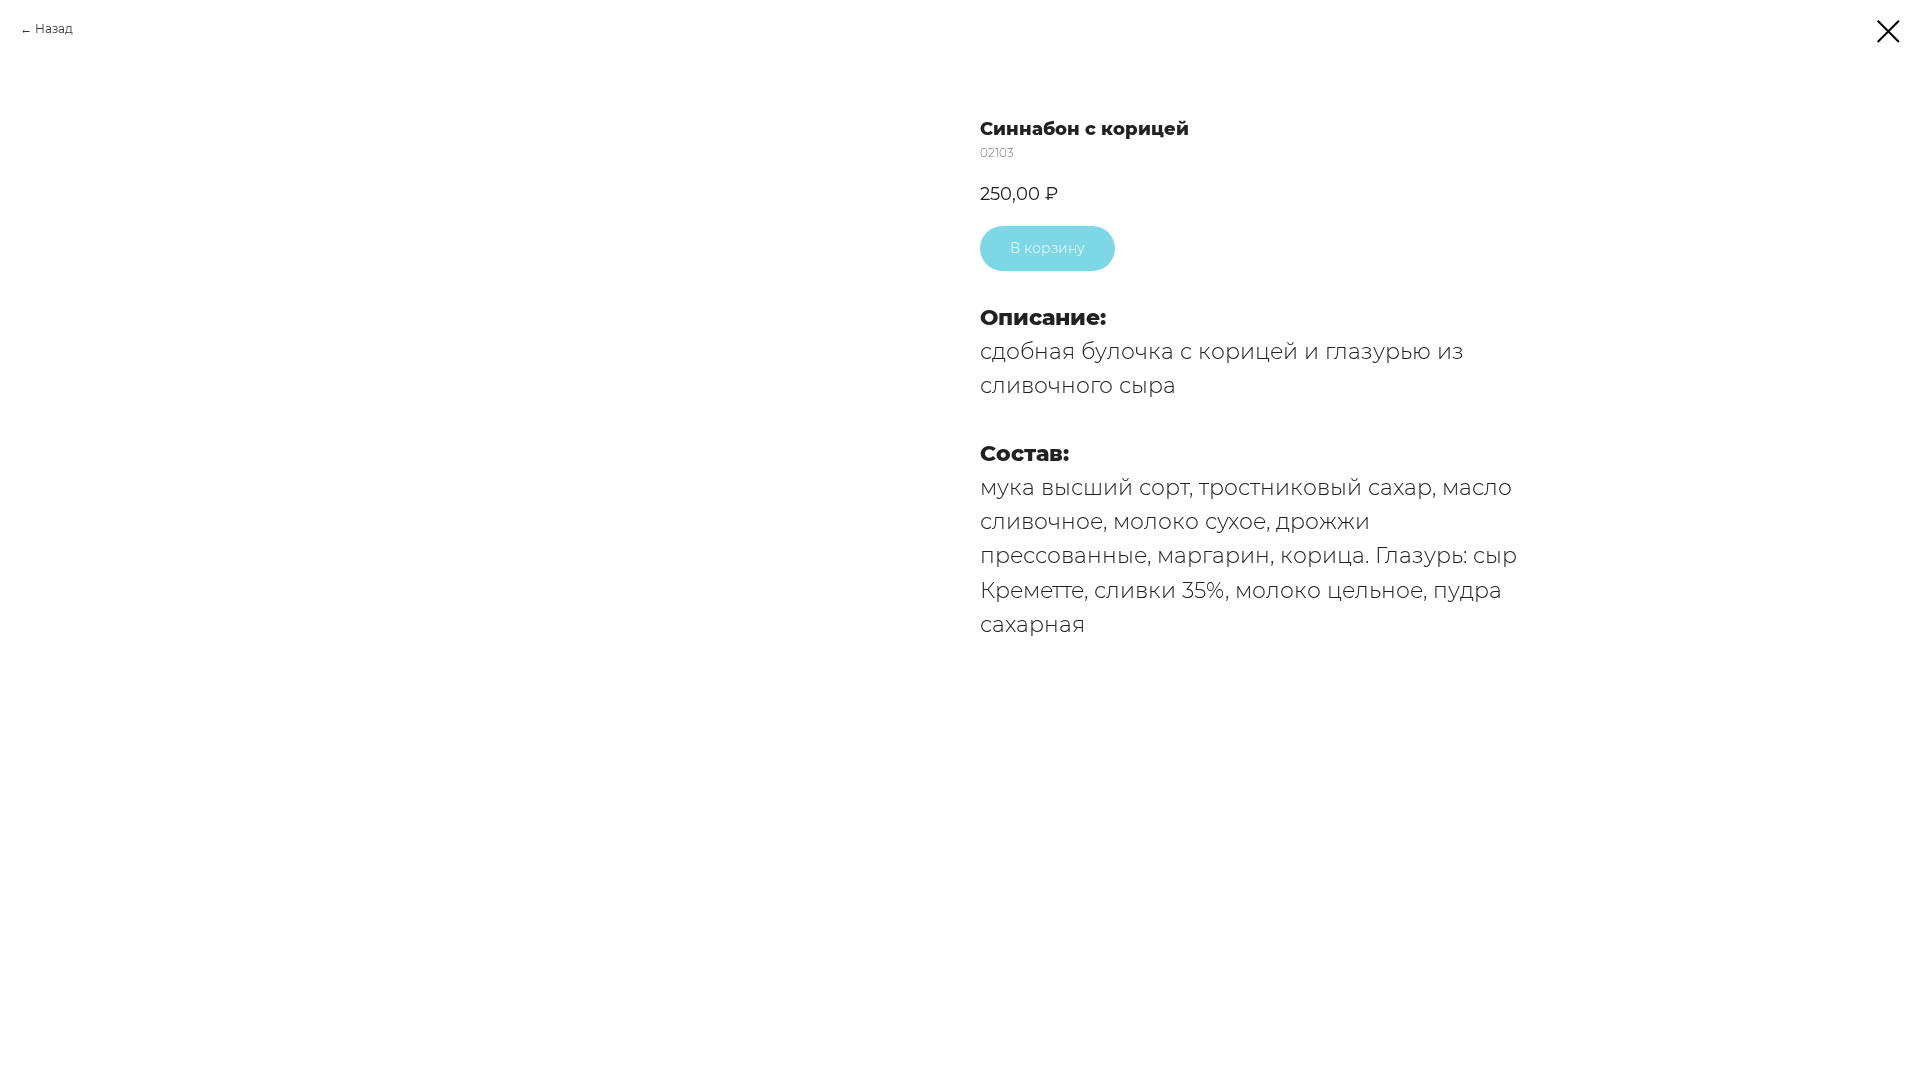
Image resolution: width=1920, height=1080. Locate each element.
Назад (54, 28)
